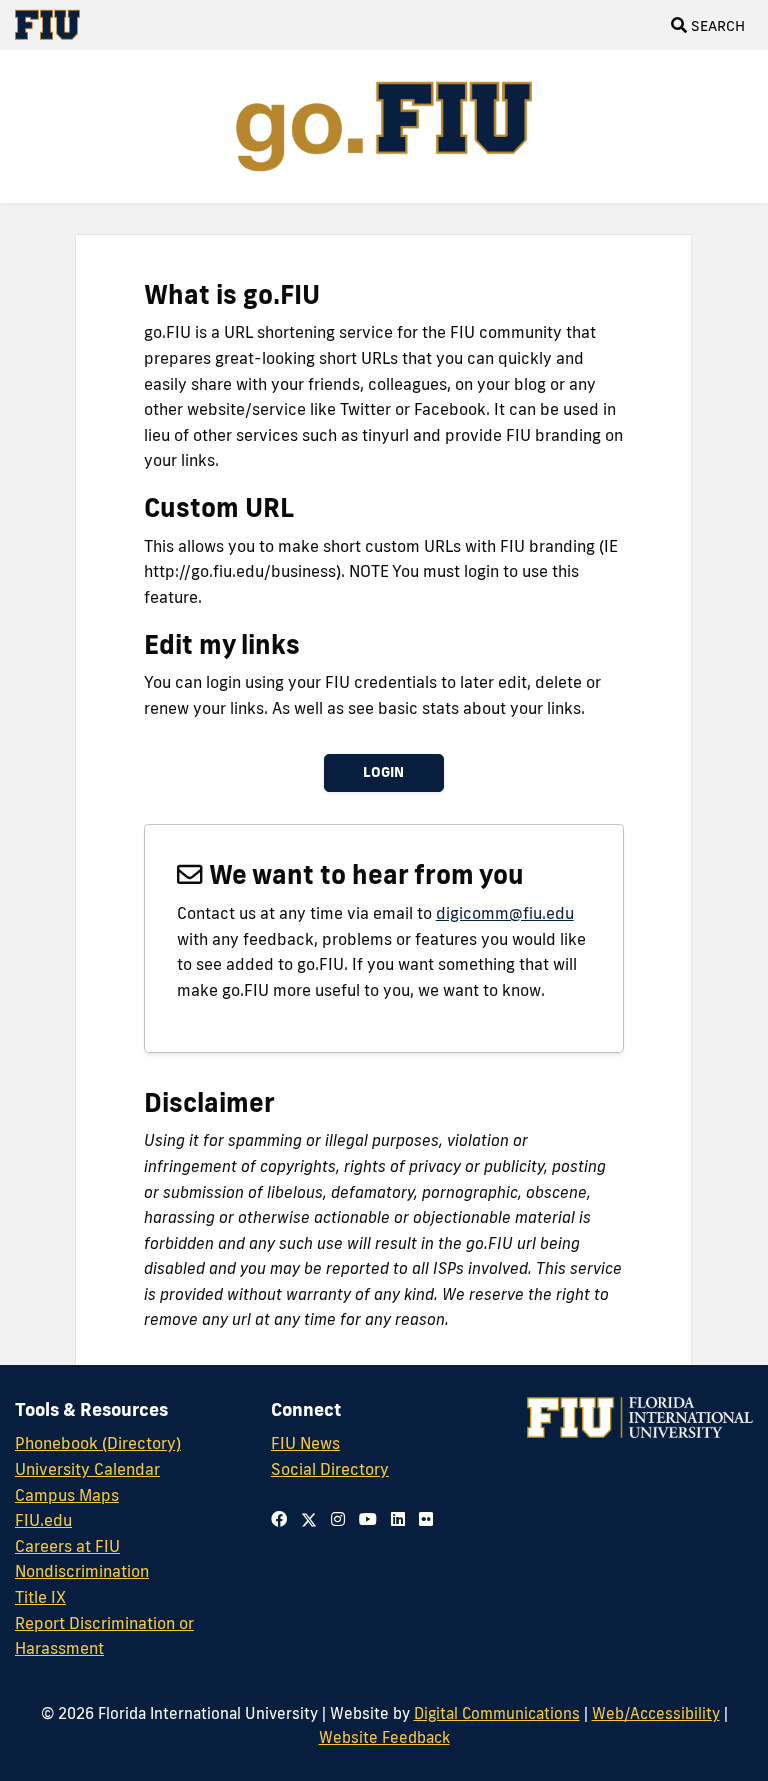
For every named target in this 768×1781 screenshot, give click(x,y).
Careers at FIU (67, 1546)
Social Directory (330, 1469)
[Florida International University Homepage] (55, 25)
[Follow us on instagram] (338, 1519)
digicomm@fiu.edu (505, 913)
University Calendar (87, 1469)
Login (383, 772)
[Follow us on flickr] (426, 1519)
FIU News (305, 1443)
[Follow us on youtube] (368, 1519)
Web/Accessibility (656, 1713)
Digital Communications (497, 1713)
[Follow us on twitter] (309, 1519)
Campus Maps (67, 1495)
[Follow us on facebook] (279, 1519)
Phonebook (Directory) (98, 1443)
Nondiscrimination (82, 1571)
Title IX (40, 1597)
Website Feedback (384, 1737)
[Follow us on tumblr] (398, 1519)
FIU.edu (43, 1520)
